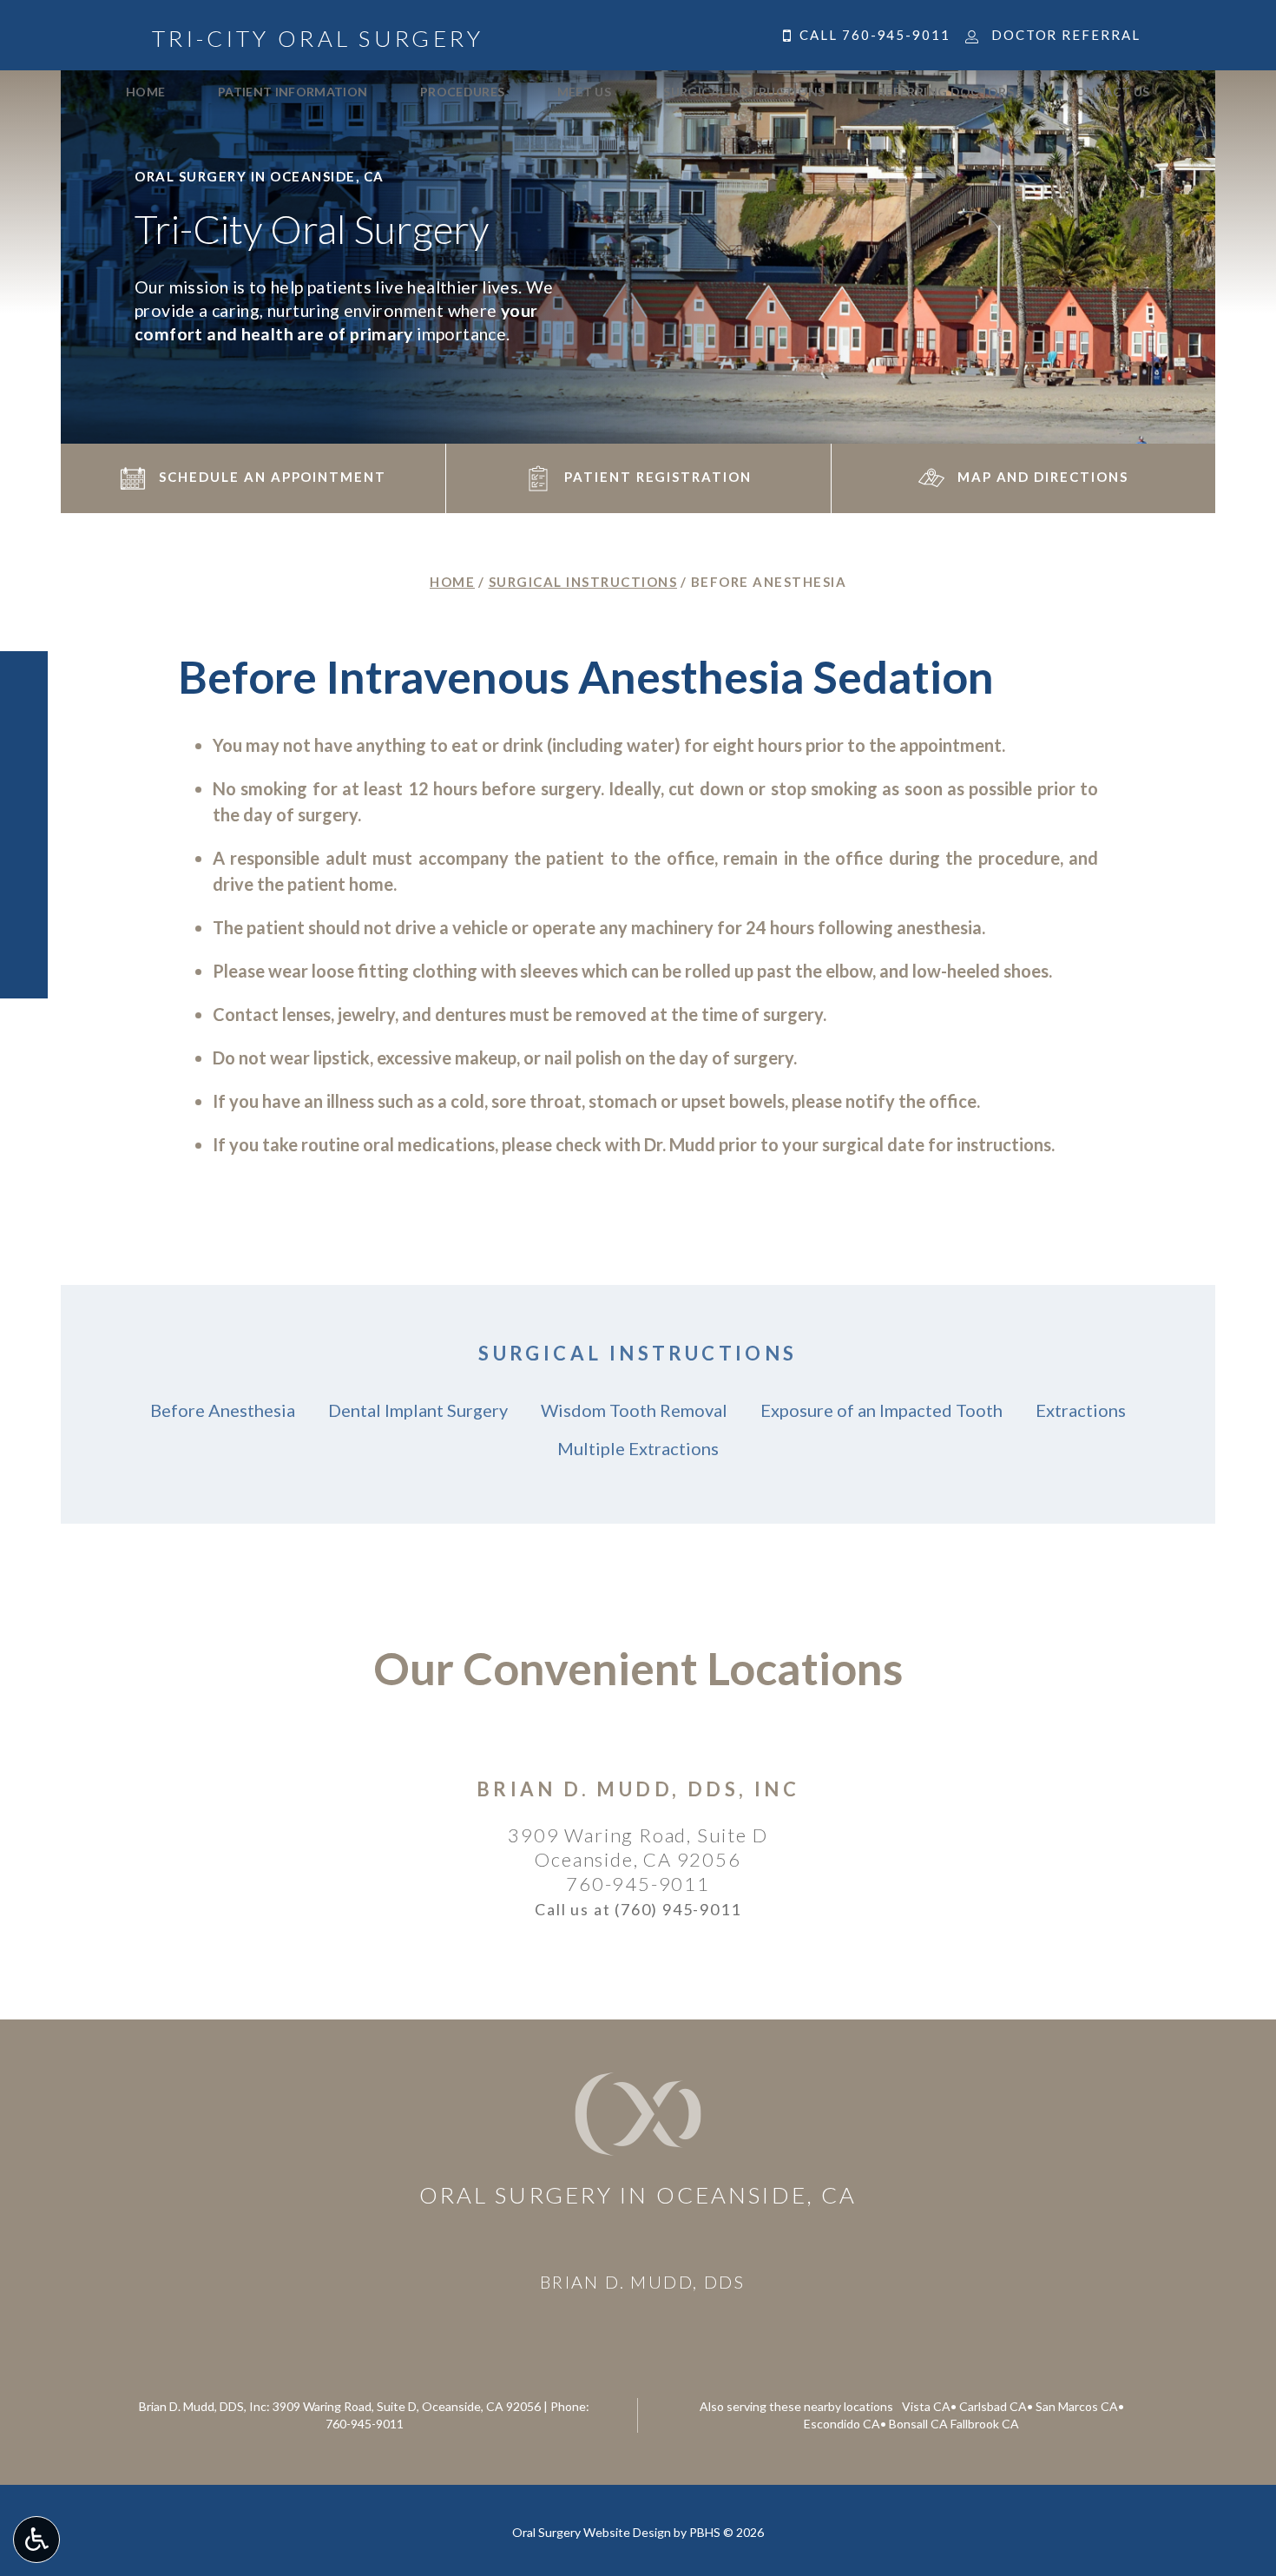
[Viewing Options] (36, 2540)
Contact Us (1108, 92)
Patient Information (293, 92)
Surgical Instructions (744, 92)
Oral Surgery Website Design (592, 2532)
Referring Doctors (946, 92)
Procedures (463, 92)
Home (145, 92)
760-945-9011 (638, 1884)
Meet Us (584, 92)
